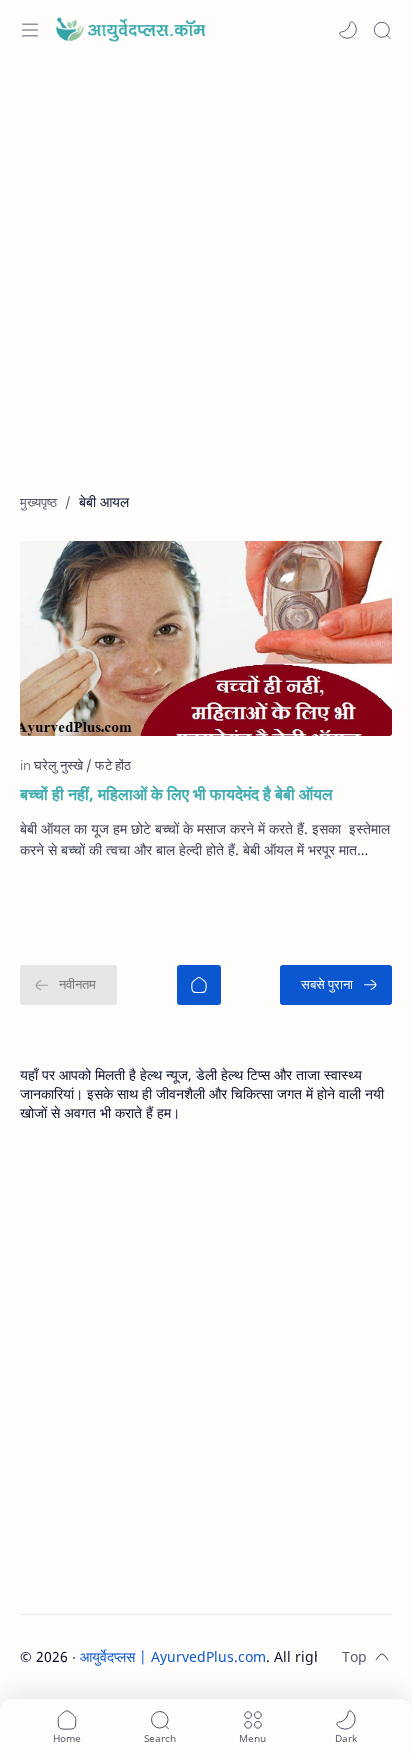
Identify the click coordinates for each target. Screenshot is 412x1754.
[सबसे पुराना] (336, 985)
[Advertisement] (206, 286)
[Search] (382, 30)
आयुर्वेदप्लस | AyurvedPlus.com (173, 1656)
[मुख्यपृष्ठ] (199, 985)
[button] (348, 30)
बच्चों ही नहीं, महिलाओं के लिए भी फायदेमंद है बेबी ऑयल (176, 794)
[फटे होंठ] (113, 765)
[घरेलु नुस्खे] (63, 765)
